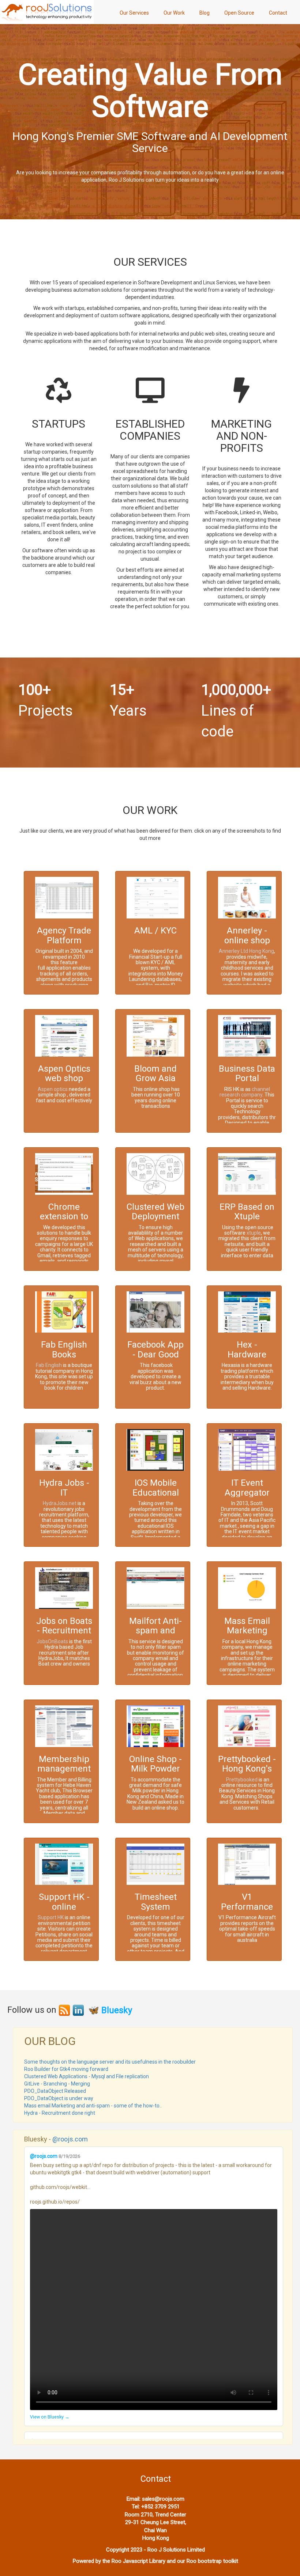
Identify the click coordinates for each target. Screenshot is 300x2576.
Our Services (134, 13)
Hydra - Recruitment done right (60, 2113)
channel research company (245, 1092)
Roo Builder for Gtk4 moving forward (66, 2069)
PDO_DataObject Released (55, 2091)
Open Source (239, 13)
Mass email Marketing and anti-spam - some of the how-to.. (93, 2106)
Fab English (49, 1365)
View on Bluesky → (50, 2417)
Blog (205, 13)
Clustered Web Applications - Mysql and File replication (87, 2076)
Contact (278, 13)
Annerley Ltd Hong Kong (246, 951)
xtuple (254, 1233)
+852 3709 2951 (160, 2507)
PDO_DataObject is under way (59, 2098)
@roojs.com (70, 2139)
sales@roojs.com (163, 2499)
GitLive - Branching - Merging (57, 2084)
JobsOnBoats (52, 1641)
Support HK (51, 1917)
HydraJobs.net (60, 1503)
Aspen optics (53, 1089)
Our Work (174, 13)
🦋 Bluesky (110, 2010)
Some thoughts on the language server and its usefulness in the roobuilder (110, 2062)
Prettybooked (241, 1780)
